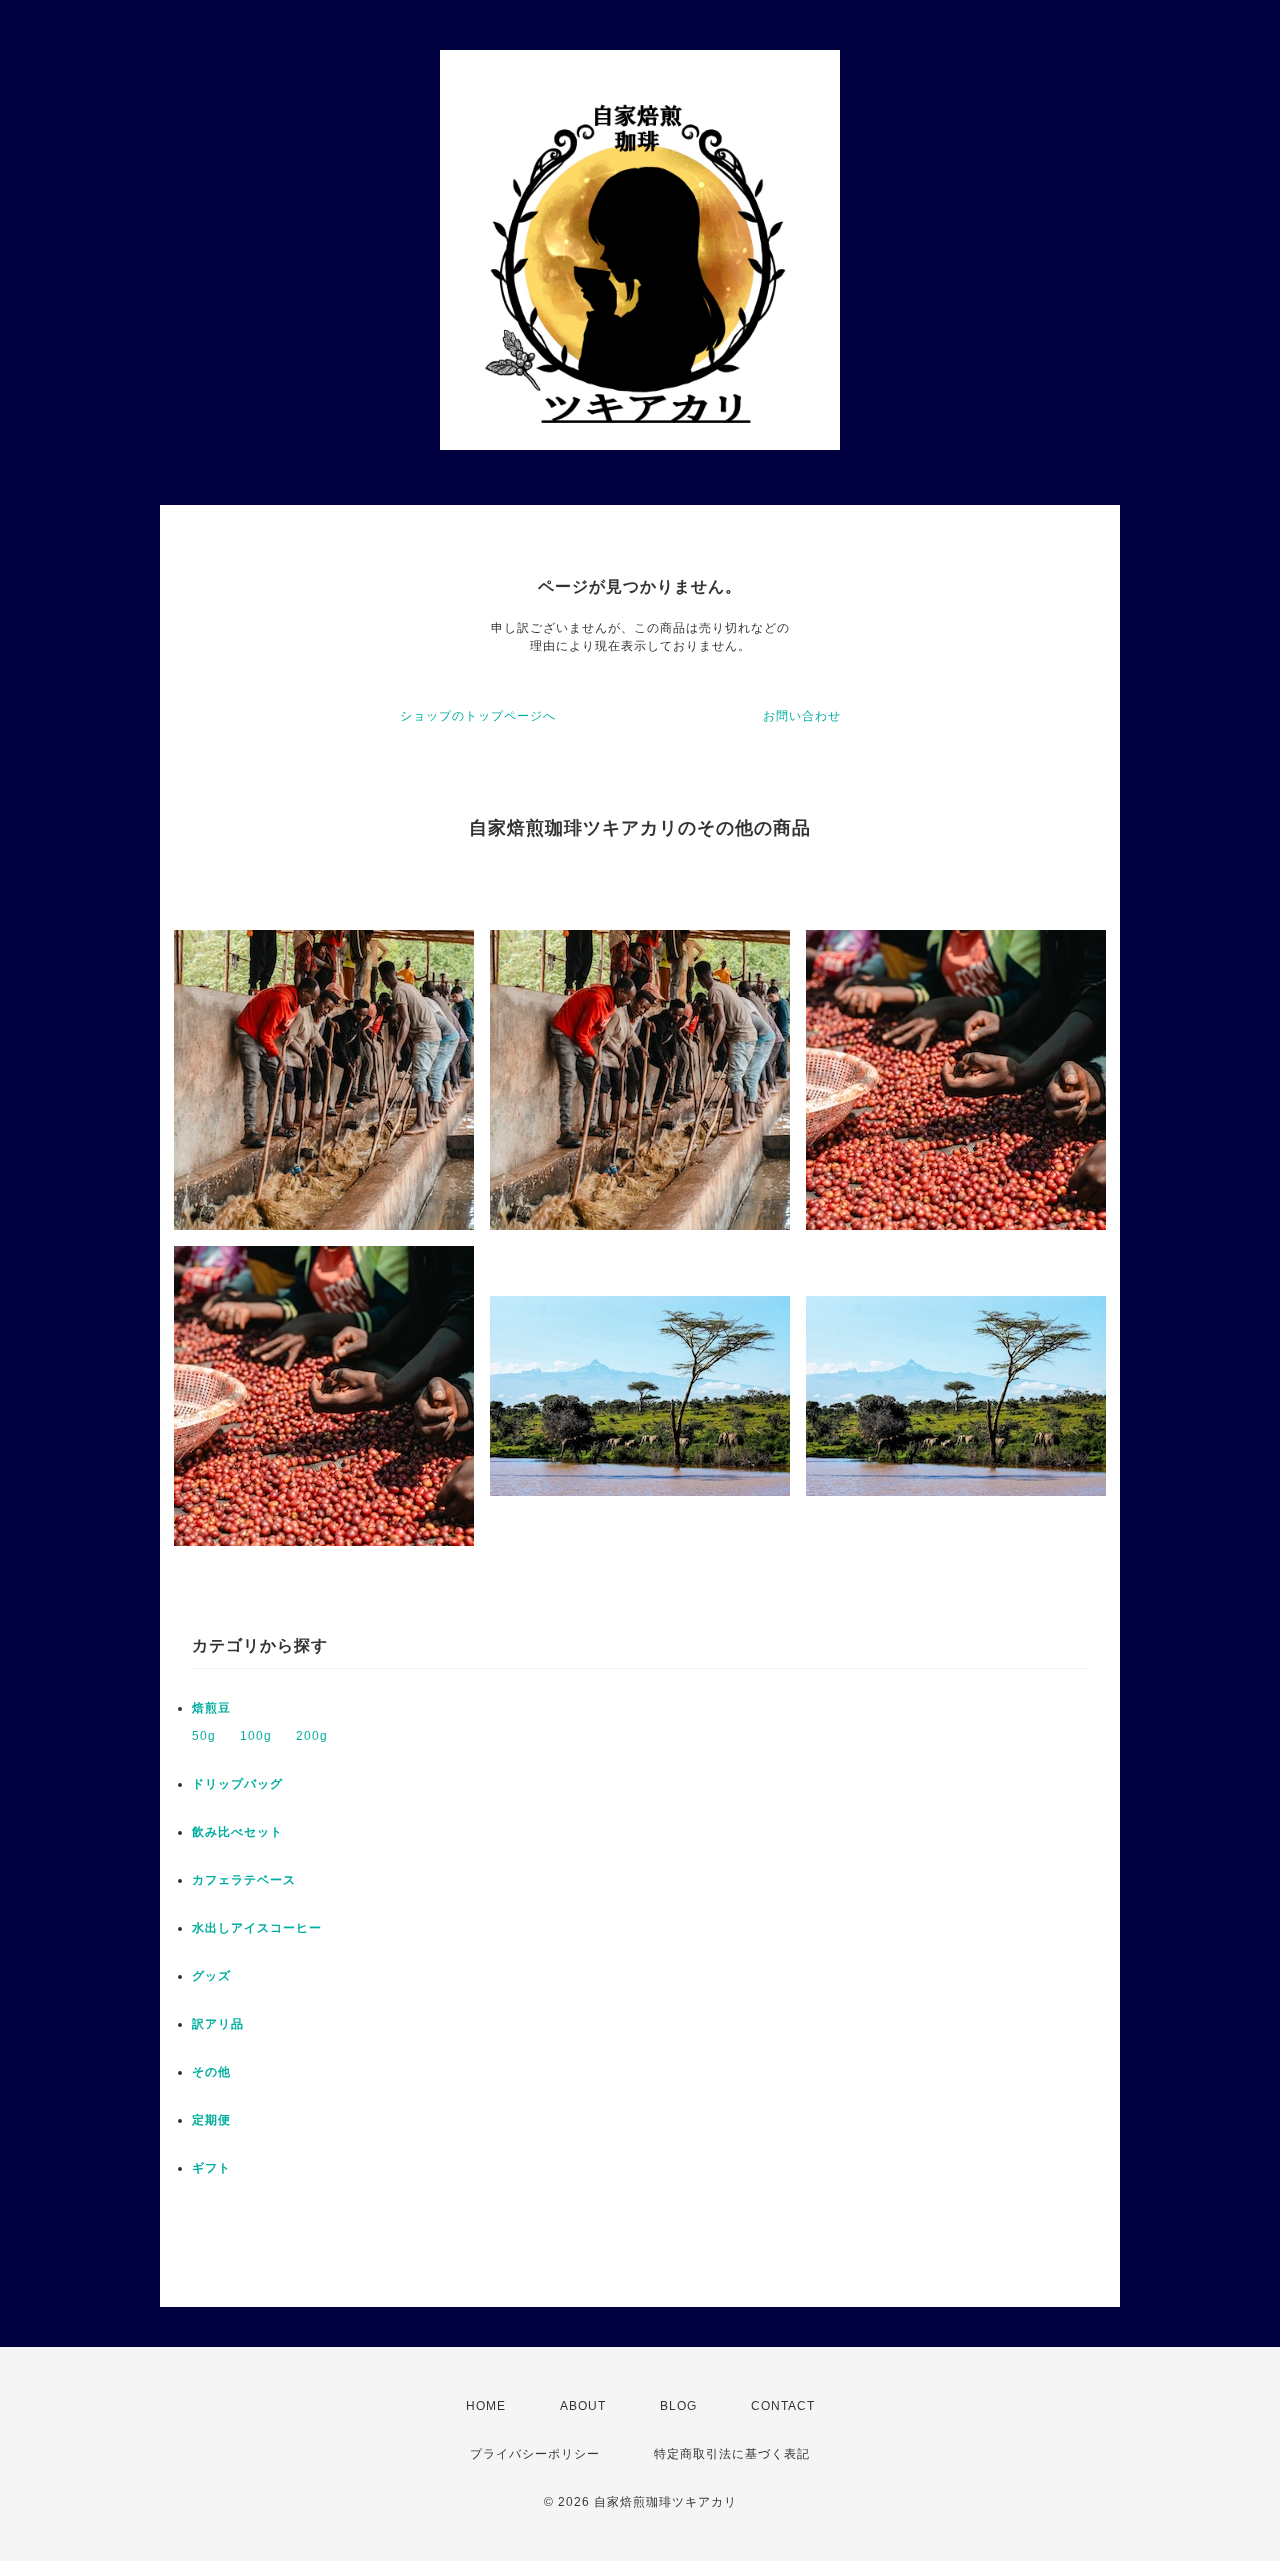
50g (204, 1736)
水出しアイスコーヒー (257, 1928)
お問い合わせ (802, 716)
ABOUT (583, 2406)
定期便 (211, 2120)
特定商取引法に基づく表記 (732, 2454)
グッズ (211, 1976)
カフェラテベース (244, 1880)
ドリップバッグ (237, 1784)
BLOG (678, 2406)
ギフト (211, 2168)
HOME (486, 2406)
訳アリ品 (218, 2024)
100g (256, 1736)
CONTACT (783, 2406)
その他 (211, 2072)
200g (312, 1736)
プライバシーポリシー (535, 2454)
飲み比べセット (237, 1832)
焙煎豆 (211, 1708)
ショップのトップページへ (478, 716)
